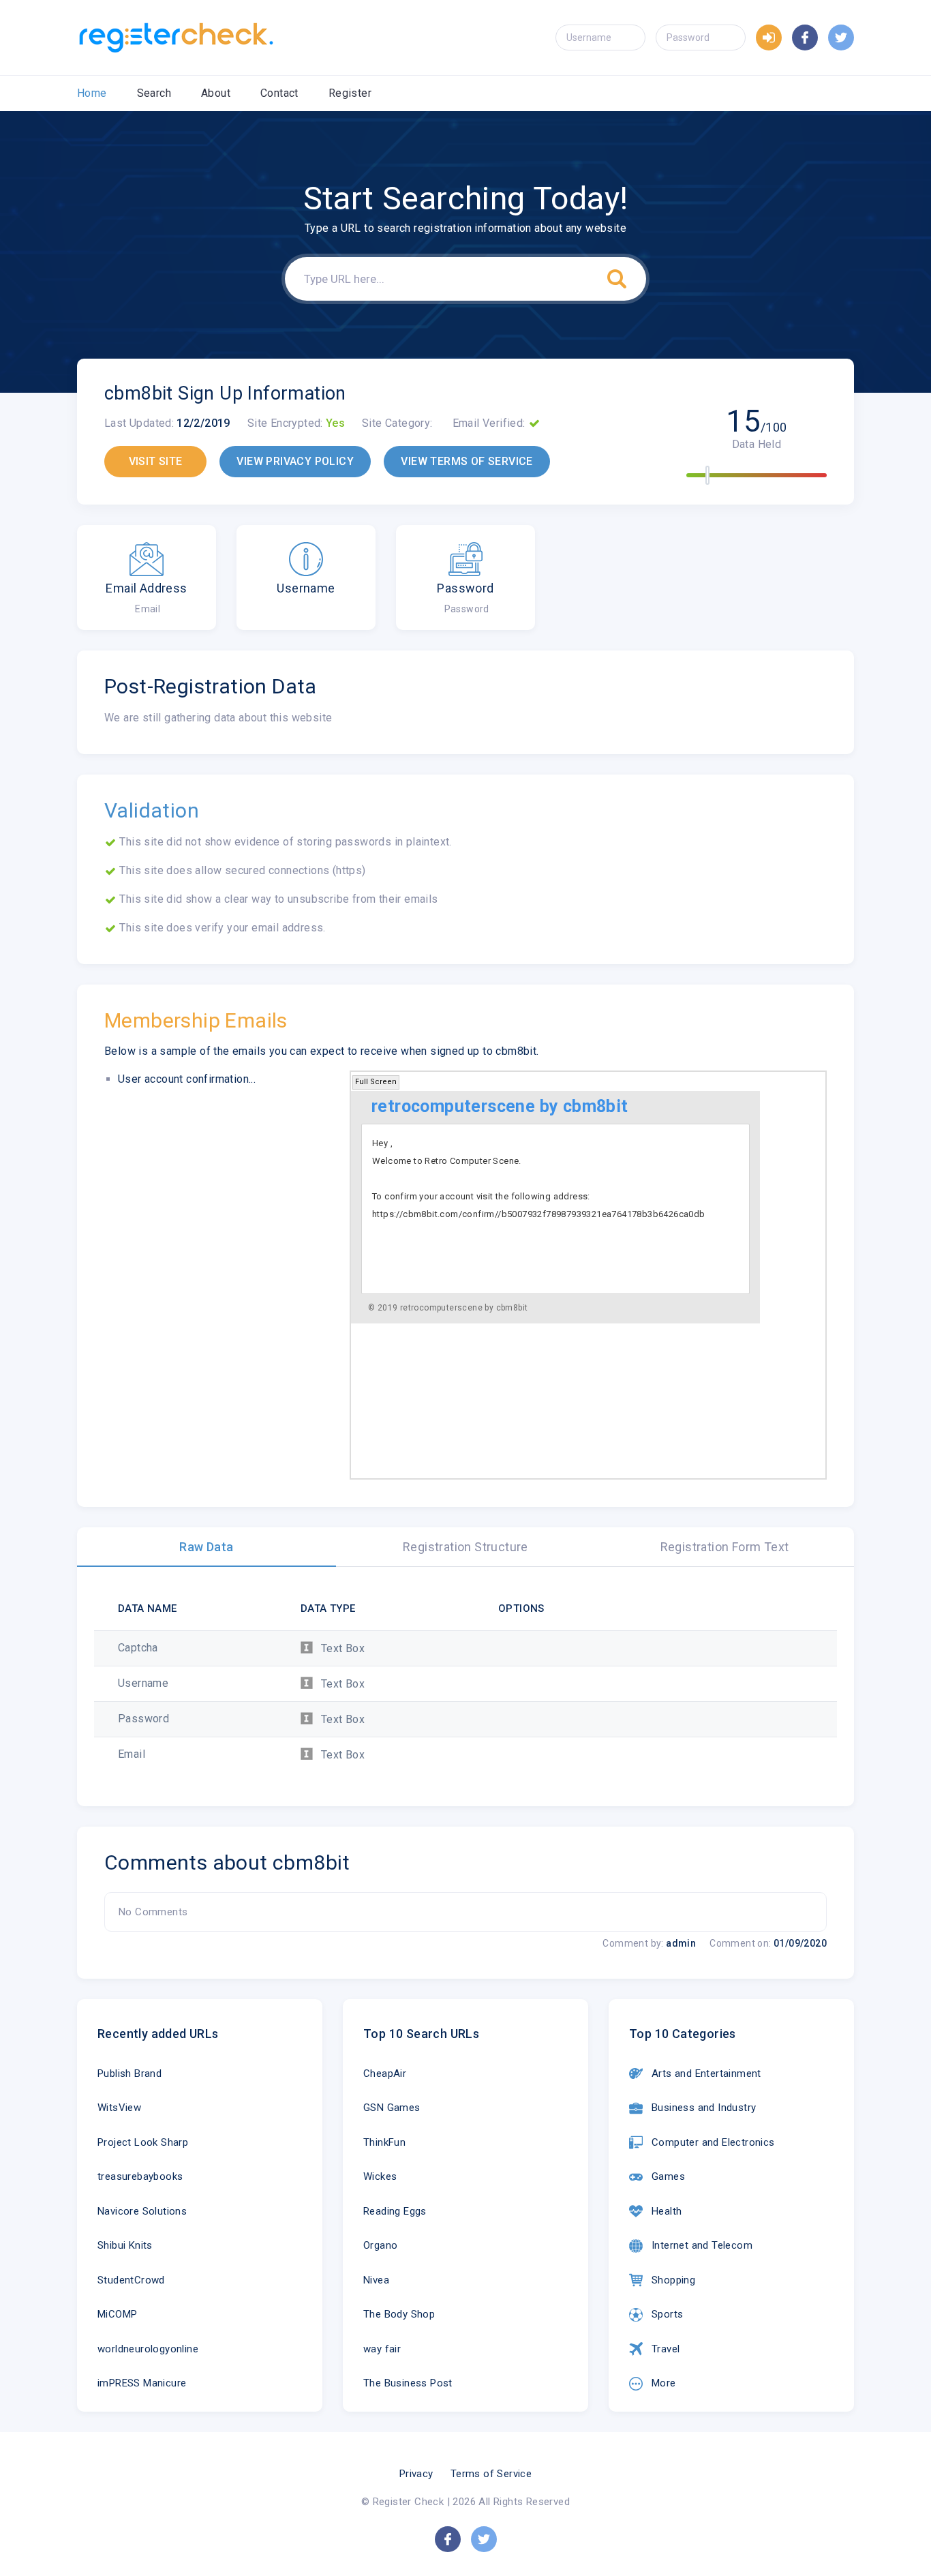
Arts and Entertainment (706, 2073)
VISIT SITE (156, 461)
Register (350, 93)
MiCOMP (117, 2314)
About (216, 93)
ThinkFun (384, 2142)
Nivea (376, 2280)
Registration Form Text (725, 1547)
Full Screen (376, 1082)
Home (92, 93)
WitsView (119, 2108)
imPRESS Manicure (142, 2383)
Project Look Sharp (143, 2142)
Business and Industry (704, 2108)
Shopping (673, 2280)
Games (668, 2176)
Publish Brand (129, 2073)
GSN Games (392, 2108)
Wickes (380, 2176)
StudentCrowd (131, 2280)
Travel (666, 2349)
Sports (667, 2314)
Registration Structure (465, 1547)
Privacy (416, 2474)
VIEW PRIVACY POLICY (295, 461)
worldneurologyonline (148, 2349)
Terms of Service (491, 2474)
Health (667, 2211)
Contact (279, 93)
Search (154, 93)
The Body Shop (399, 2314)
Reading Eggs (395, 2211)
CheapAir (385, 2073)
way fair (382, 2349)
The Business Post (408, 2383)
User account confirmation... (187, 1079)
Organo (380, 2245)
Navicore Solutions (142, 2211)
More (664, 2383)
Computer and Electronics (713, 2142)
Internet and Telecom (702, 2245)
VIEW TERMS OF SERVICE (467, 461)
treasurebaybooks (140, 2176)
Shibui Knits (125, 2245)
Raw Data (206, 1547)
